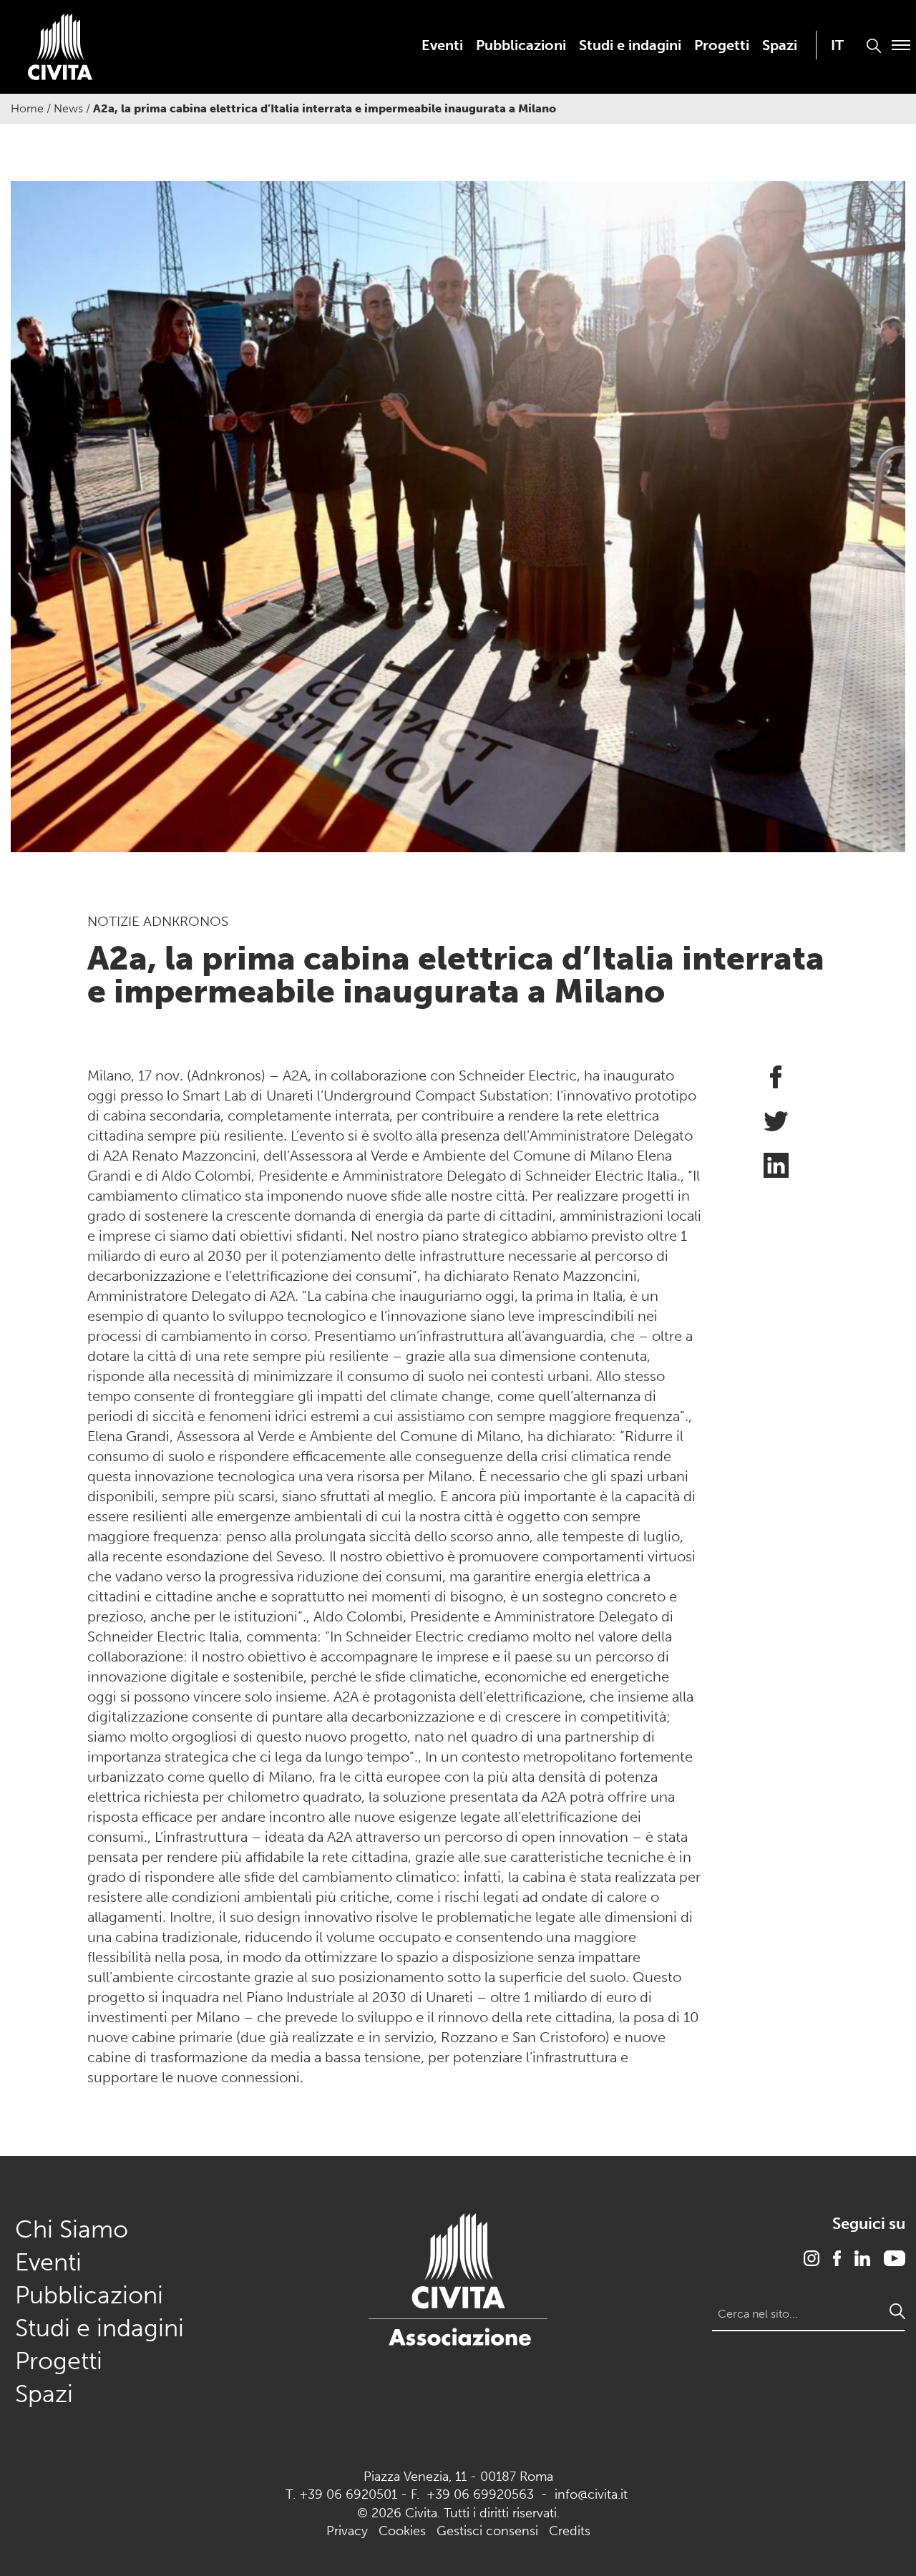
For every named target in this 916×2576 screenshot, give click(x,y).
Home (27, 108)
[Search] (897, 2311)
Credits (570, 2531)
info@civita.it (591, 2494)
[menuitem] (442, 45)
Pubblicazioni (521, 45)
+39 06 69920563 (480, 2494)
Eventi (442, 45)
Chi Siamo (72, 2229)
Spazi (780, 45)
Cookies (402, 2531)
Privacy (347, 2531)
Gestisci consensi (487, 2531)
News (68, 108)
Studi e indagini (630, 45)
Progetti (722, 45)
